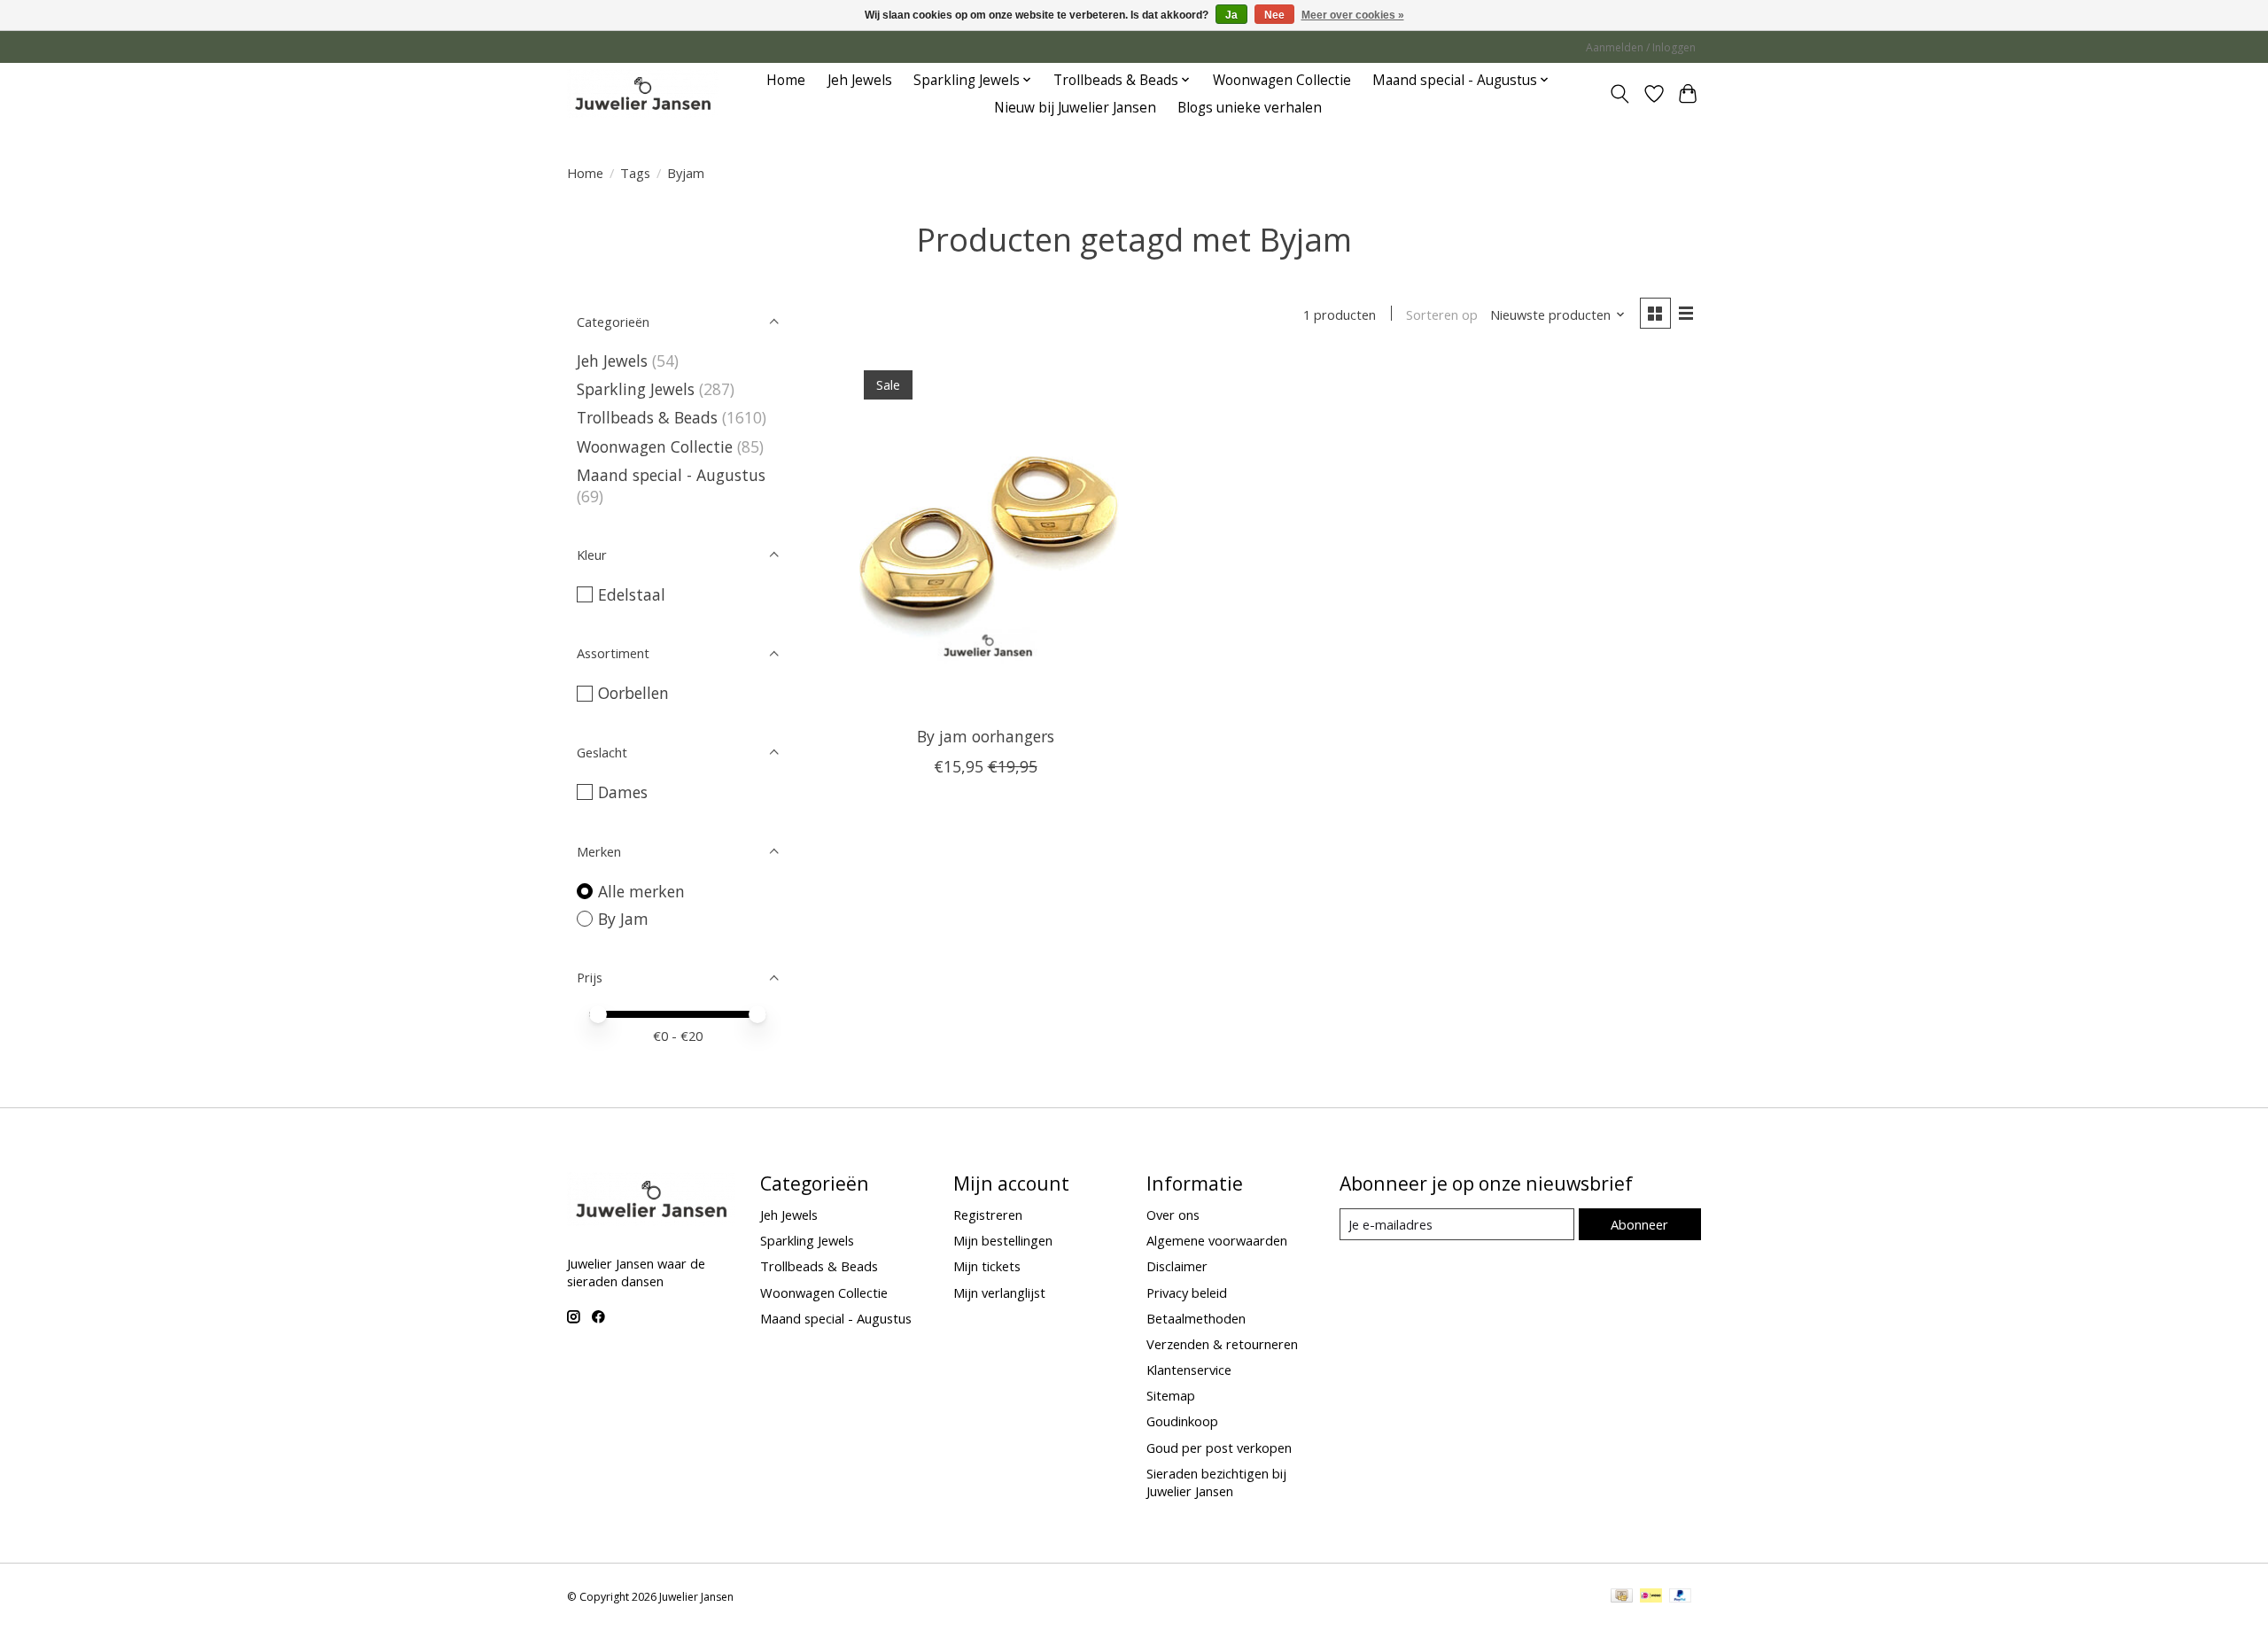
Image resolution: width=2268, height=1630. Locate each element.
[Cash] (1622, 1597)
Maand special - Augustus (671, 475)
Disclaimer (1177, 1266)
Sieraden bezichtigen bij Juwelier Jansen (1216, 1482)
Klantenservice (1189, 1370)
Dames (623, 792)
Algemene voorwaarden (1217, 1240)
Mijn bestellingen (1003, 1240)
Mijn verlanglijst (999, 1292)
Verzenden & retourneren (1222, 1344)
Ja (1231, 15)
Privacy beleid (1187, 1292)
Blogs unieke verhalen (1250, 108)
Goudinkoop (1182, 1421)
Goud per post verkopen (1219, 1448)
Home (786, 80)
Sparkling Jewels (636, 389)
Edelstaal (632, 594)
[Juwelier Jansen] (643, 93)
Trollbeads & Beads (647, 417)
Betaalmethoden (1196, 1318)
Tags (635, 173)
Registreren (988, 1215)
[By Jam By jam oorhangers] (986, 535)
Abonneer (1639, 1224)
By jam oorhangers (986, 736)
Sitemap (1171, 1395)
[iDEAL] (1651, 1597)
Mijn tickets (987, 1266)
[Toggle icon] (1620, 94)
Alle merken (641, 891)
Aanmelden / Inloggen (1641, 47)
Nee (1274, 15)
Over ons (1173, 1215)
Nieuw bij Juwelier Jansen (1075, 108)
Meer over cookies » (1353, 15)
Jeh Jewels (860, 80)
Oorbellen (633, 693)
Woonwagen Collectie (1282, 80)
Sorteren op (1442, 314)
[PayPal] (1681, 1597)
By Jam (623, 919)
